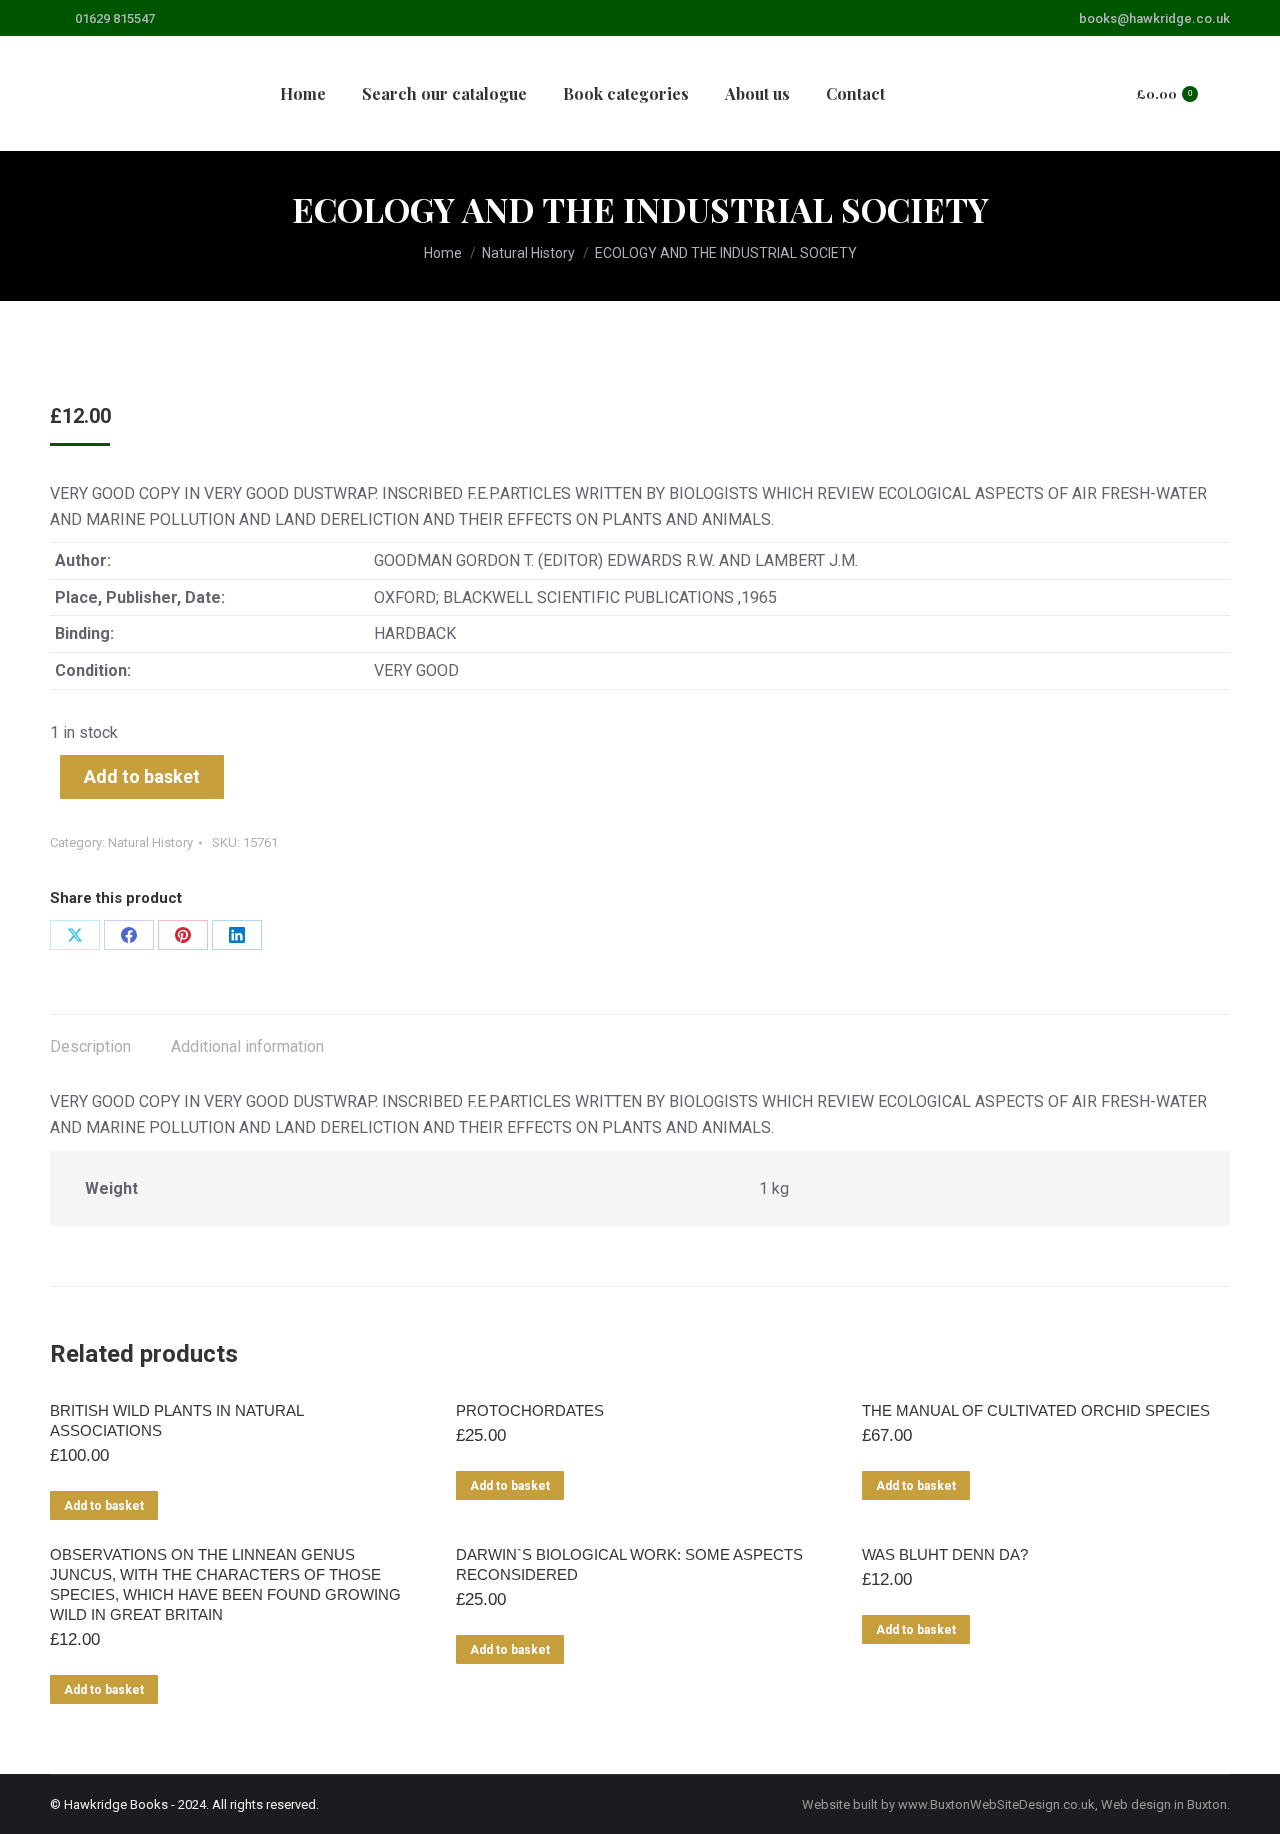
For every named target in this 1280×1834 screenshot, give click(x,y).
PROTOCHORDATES (530, 1410)
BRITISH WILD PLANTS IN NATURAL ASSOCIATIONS (176, 1420)
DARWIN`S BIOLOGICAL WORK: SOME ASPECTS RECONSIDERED (629, 1564)
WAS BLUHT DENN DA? (945, 1554)
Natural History (150, 842)
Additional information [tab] (247, 1046)
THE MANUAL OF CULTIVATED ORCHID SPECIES (1036, 1410)
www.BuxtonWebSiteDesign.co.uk (996, 1804)
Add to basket (142, 776)
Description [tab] (90, 1046)
